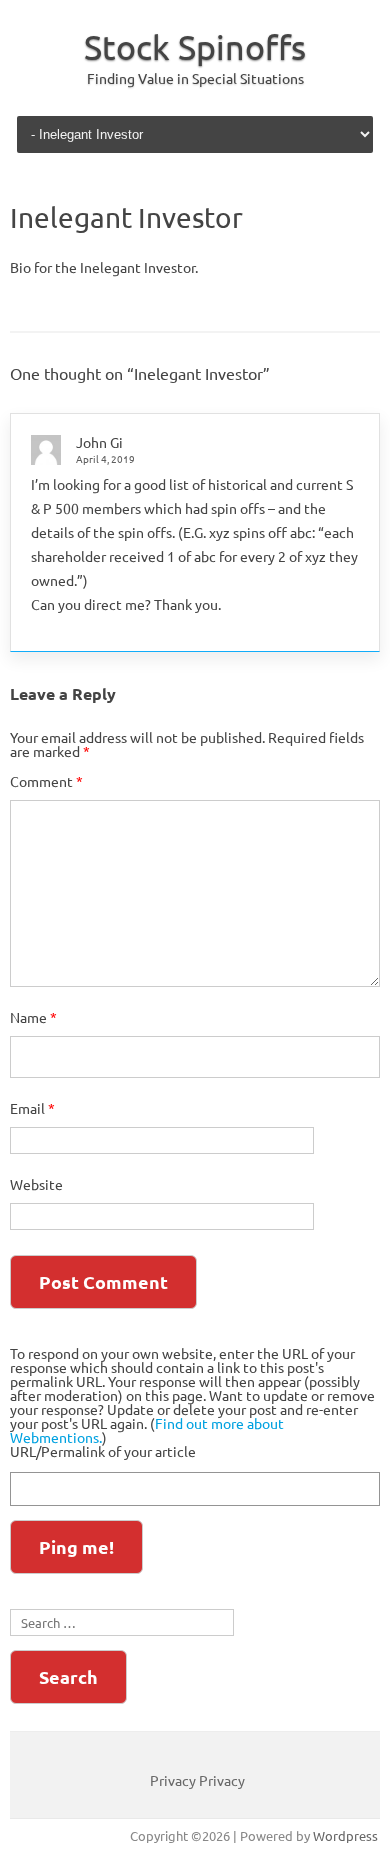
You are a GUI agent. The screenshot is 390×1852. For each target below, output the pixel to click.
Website (36, 1184)
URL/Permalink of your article (103, 1451)
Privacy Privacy (197, 1780)
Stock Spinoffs (195, 47)
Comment (46, 781)
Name (33, 1017)
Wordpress (345, 1835)
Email (32, 1108)
